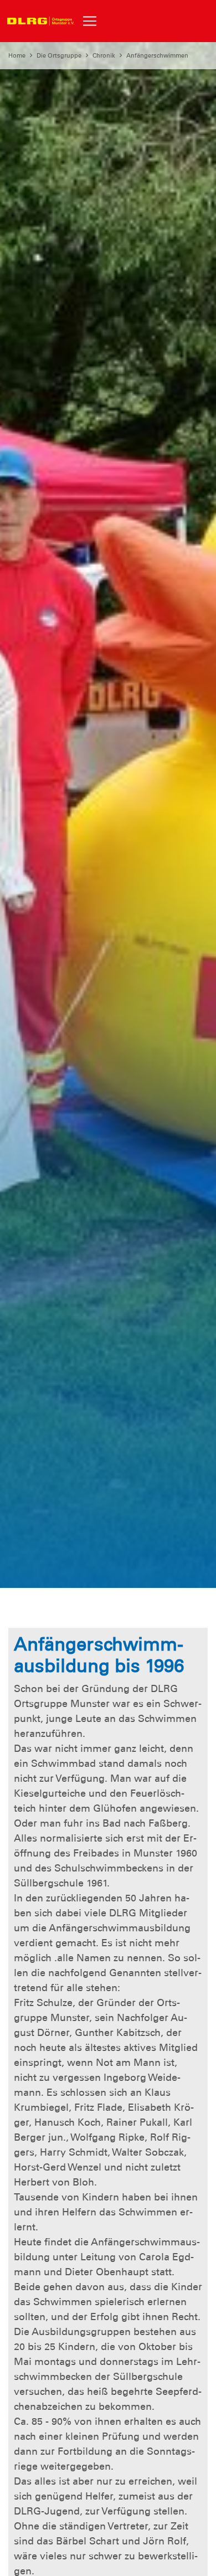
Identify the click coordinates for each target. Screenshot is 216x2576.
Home (17, 55)
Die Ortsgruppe (59, 55)
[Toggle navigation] (90, 21)
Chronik (104, 55)
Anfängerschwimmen (157, 55)
